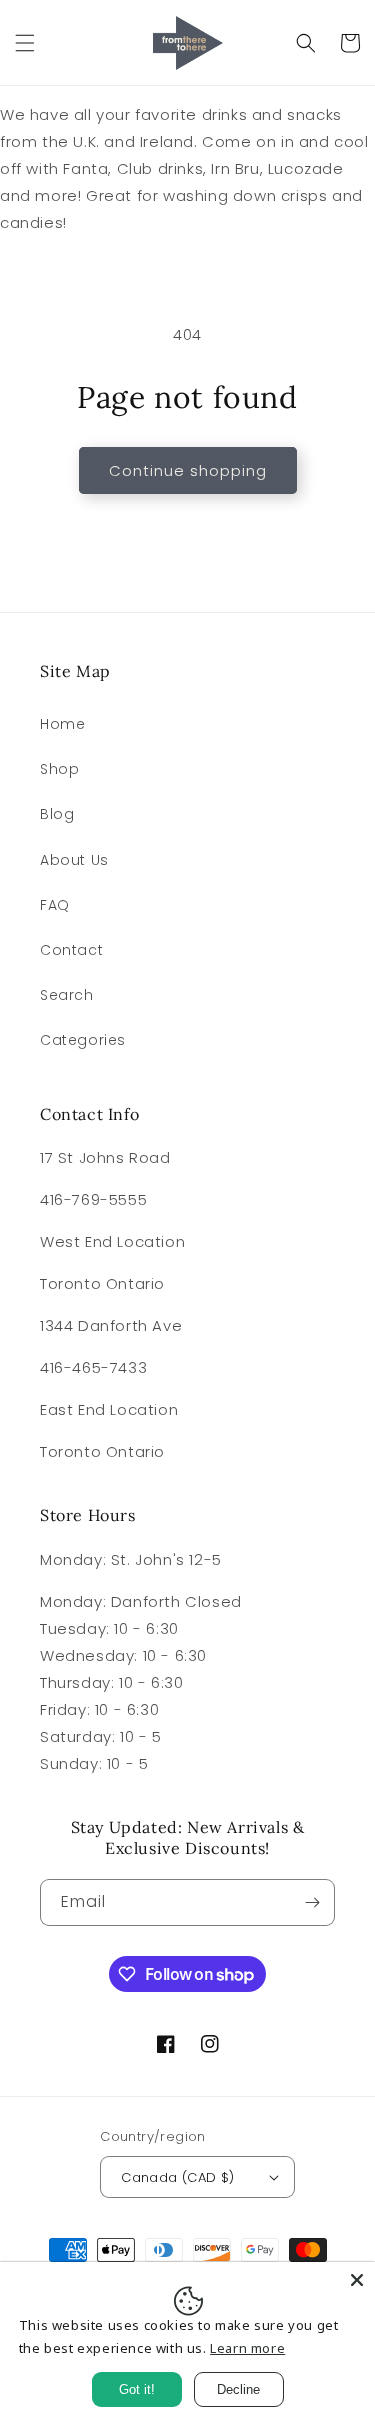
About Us (74, 860)
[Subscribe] (312, 1902)
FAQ (55, 905)
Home (62, 724)
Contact (71, 950)
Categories (83, 1040)
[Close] (357, 2280)
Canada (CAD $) (178, 2177)
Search (67, 995)
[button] (25, 43)
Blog (57, 814)
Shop (59, 769)
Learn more (247, 2348)
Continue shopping (188, 470)
